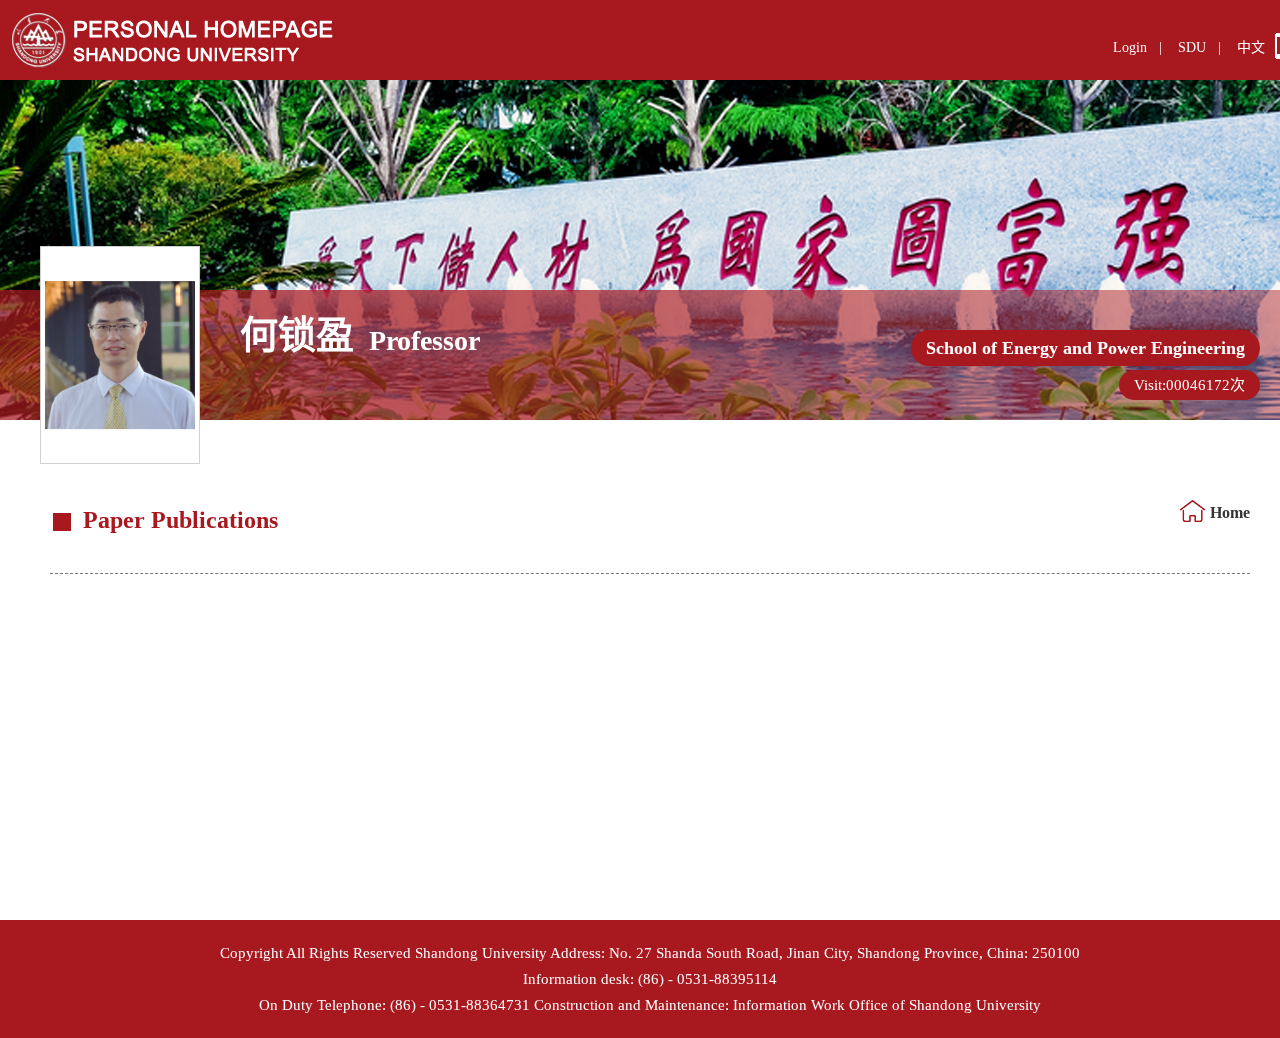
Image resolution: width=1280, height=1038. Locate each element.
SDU (1192, 47)
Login (1130, 47)
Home (1230, 512)
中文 (1251, 47)
